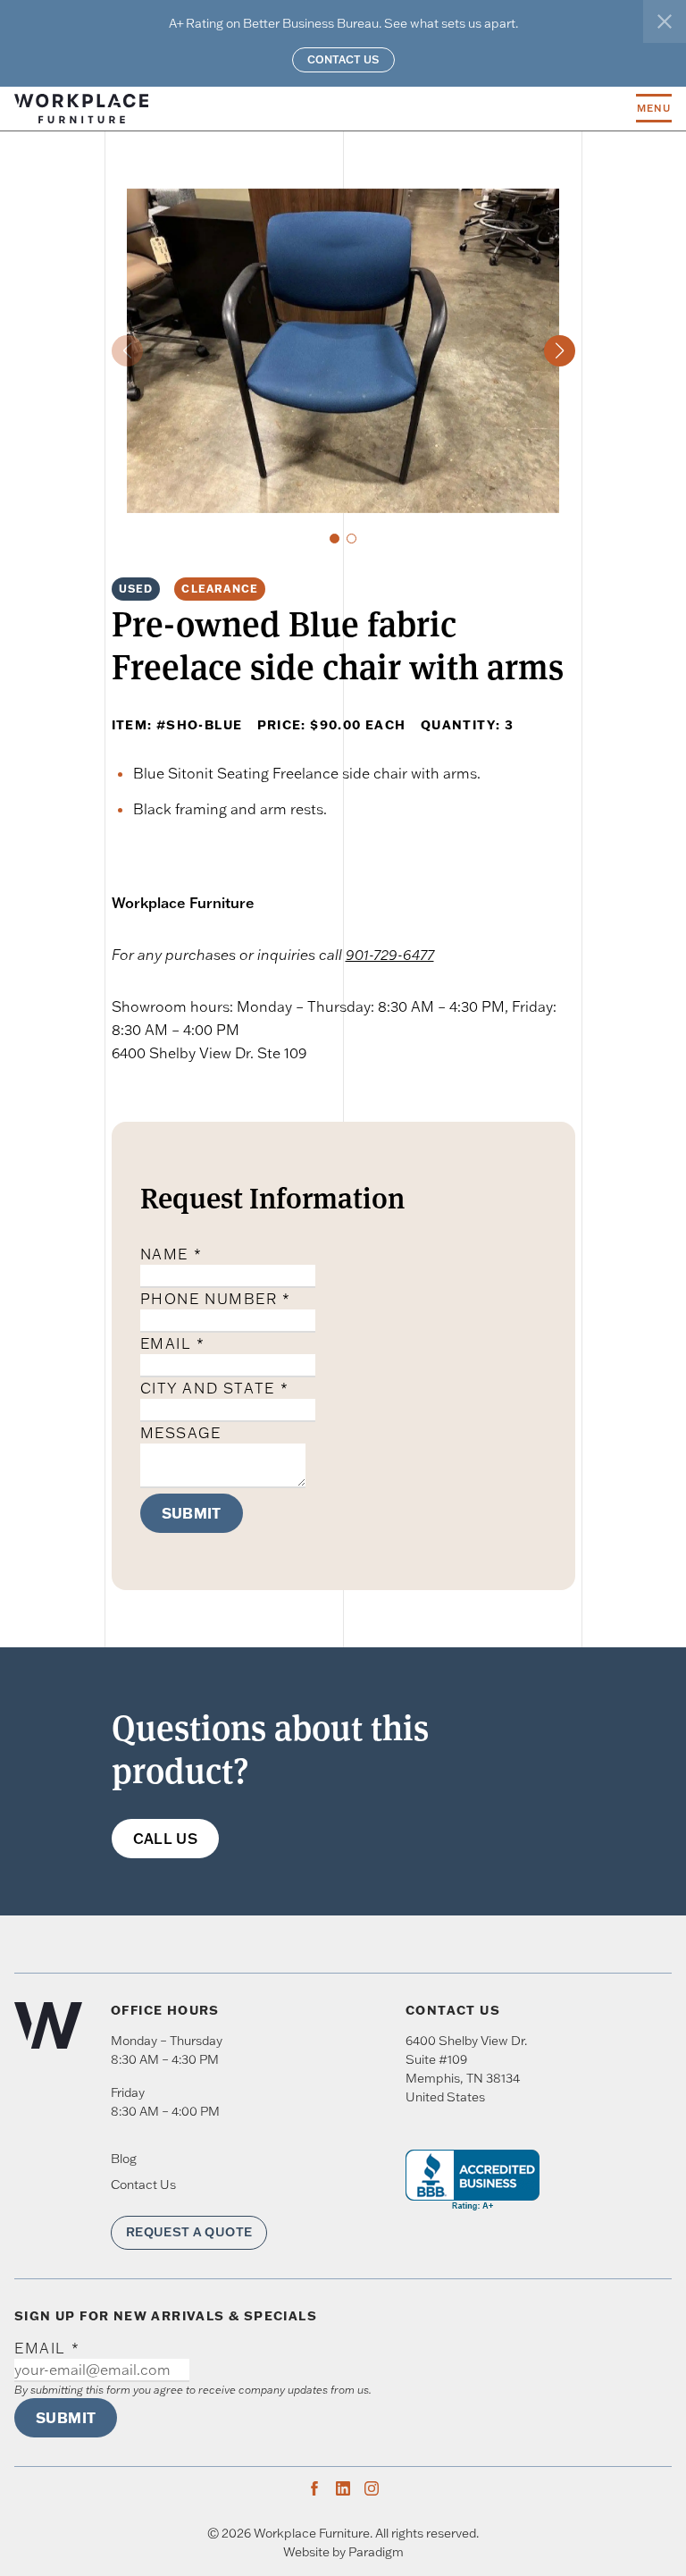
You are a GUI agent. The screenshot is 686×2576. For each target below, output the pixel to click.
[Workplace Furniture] (325, 109)
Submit (192, 1513)
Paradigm (376, 2552)
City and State (215, 1388)
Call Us (166, 1839)
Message (181, 1433)
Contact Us (343, 59)
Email (173, 1343)
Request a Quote (189, 2232)
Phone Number (216, 1299)
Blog (124, 2159)
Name (171, 1254)
